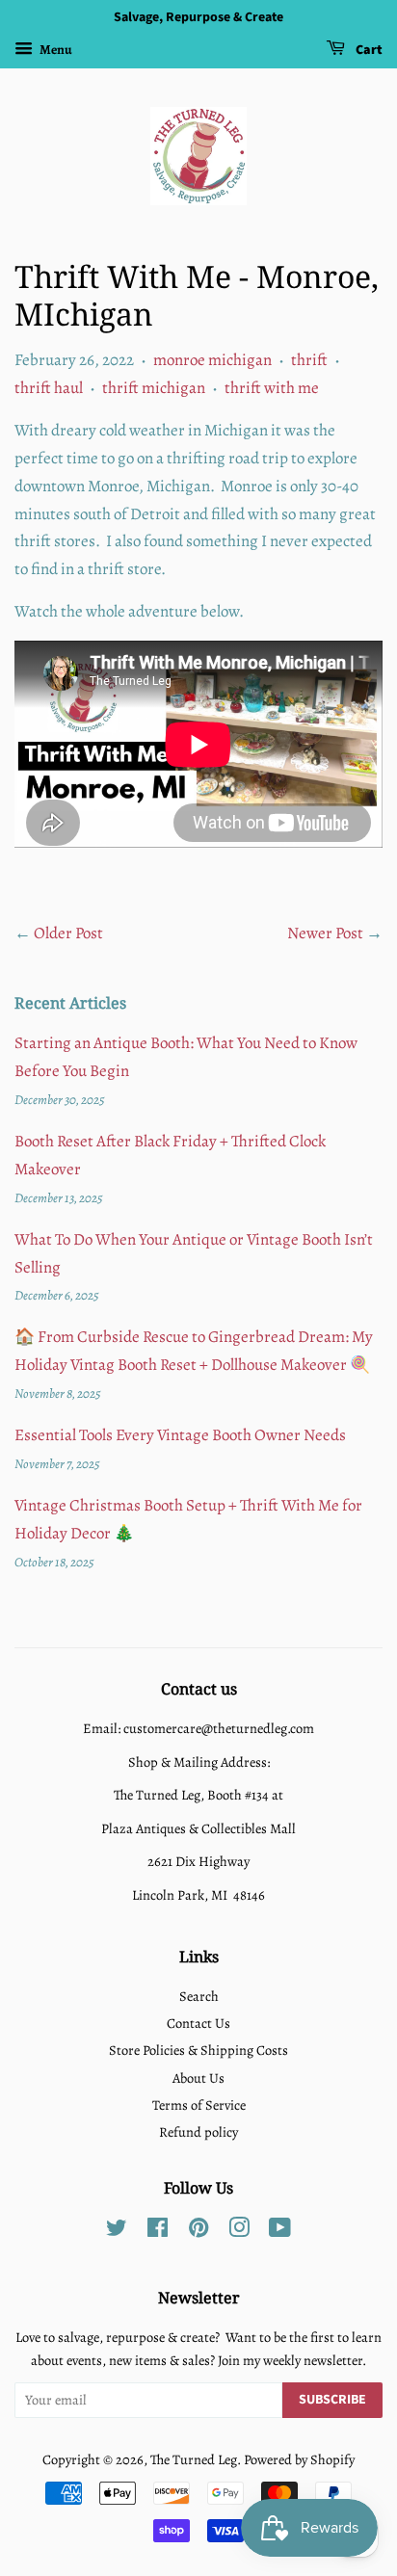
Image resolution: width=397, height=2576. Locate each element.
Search (199, 1996)
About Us (198, 2078)
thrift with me (272, 388)
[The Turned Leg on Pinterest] (198, 2231)
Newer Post (325, 933)
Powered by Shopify (299, 2459)
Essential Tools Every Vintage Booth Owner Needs (180, 1435)
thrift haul (49, 388)
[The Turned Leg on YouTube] (280, 2231)
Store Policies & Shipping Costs (198, 2050)
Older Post (68, 933)
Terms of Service (199, 2105)
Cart (368, 50)
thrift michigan (154, 388)
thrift (309, 360)
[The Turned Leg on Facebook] (158, 2231)
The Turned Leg (194, 2459)
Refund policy (198, 2132)
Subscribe (332, 2400)
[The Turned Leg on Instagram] (239, 2231)
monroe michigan (212, 360)
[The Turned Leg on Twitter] (117, 2231)
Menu (55, 50)
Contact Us (198, 2023)
